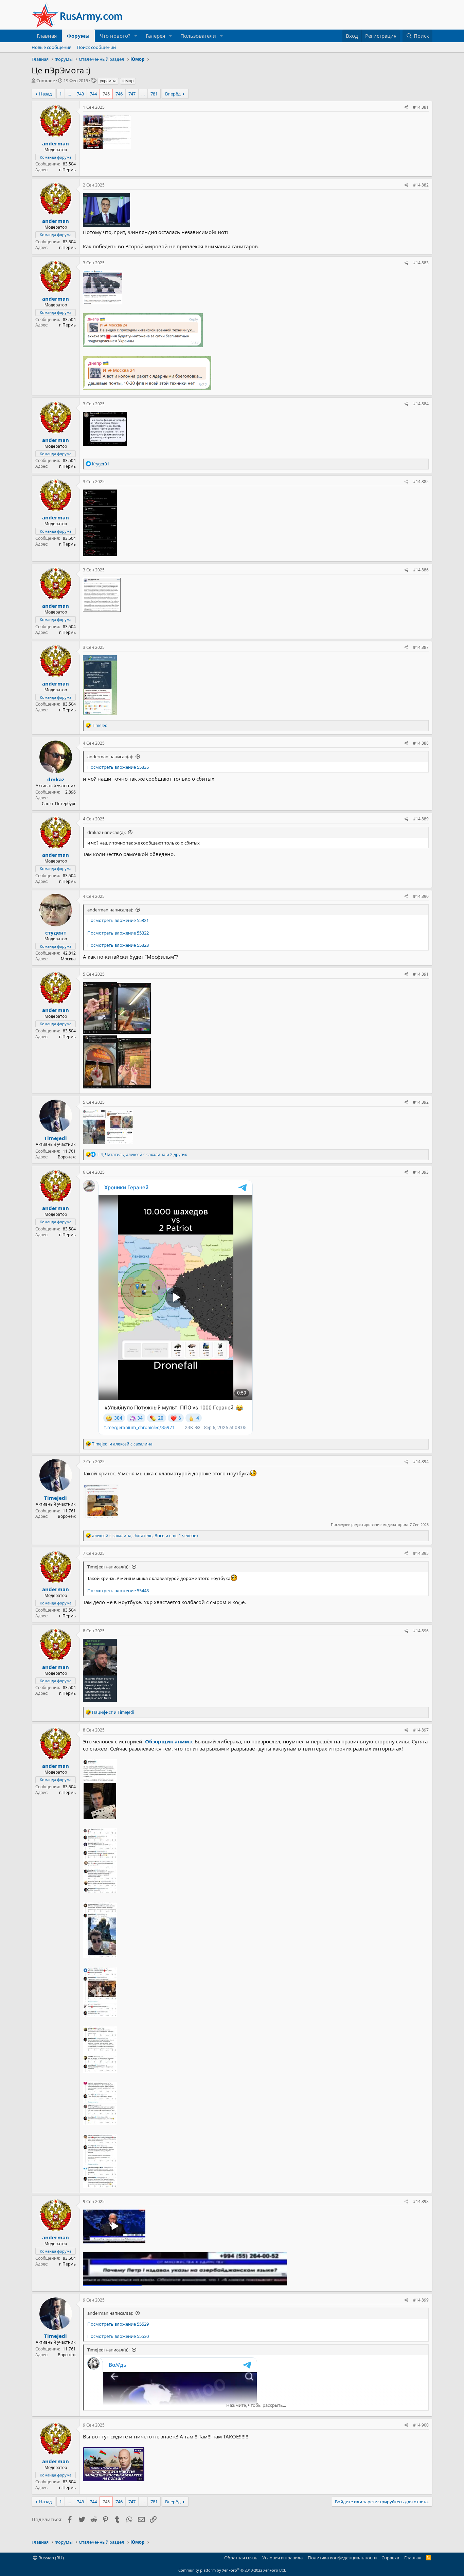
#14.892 (421, 1102)
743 (80, 94)
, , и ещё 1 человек (145, 1536)
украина (108, 81)
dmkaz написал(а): (106, 832)
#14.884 (421, 404)
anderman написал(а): (110, 757)
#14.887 (421, 647)
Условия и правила (282, 2558)
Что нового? (115, 36)
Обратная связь (241, 2558)
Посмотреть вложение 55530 (118, 2336)
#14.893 (421, 1172)
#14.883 (421, 263)
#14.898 (421, 2201)
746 (119, 94)
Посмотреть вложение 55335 (118, 767)
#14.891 (421, 974)
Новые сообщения (51, 47)
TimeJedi (56, 1138)
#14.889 (421, 819)
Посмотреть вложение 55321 (118, 920)
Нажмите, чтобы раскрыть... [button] (256, 2405)
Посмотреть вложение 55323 (118, 945)
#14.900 (421, 2425)
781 (154, 94)
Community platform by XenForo (232, 2570)
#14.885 (421, 482)
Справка (390, 2558)
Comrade (46, 81)
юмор (128, 81)
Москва (68, 959)
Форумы (78, 36)
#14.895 (421, 1553)
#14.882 (421, 185)
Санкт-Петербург (59, 804)
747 (132, 94)
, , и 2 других (142, 1154)
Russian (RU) (51, 2558)
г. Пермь (67, 170)
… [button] (69, 94)
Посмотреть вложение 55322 (118, 933)
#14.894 (421, 1462)
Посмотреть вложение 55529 (118, 2324)
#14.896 (421, 1631)
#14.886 (421, 570)
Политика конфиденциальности (342, 2558)
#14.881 (421, 107)
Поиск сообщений (96, 47)
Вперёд (173, 94)
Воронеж (67, 1157)
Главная (47, 36)
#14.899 (421, 2300)
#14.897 (421, 1730)
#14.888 (421, 743)
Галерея (155, 36)
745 (106, 94)
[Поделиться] (406, 108)
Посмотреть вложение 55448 (118, 1591)
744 (93, 94)
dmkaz (56, 779)
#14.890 (421, 896)
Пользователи (198, 36)
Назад (46, 94)
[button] (136, 36)
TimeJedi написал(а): (108, 1567)
